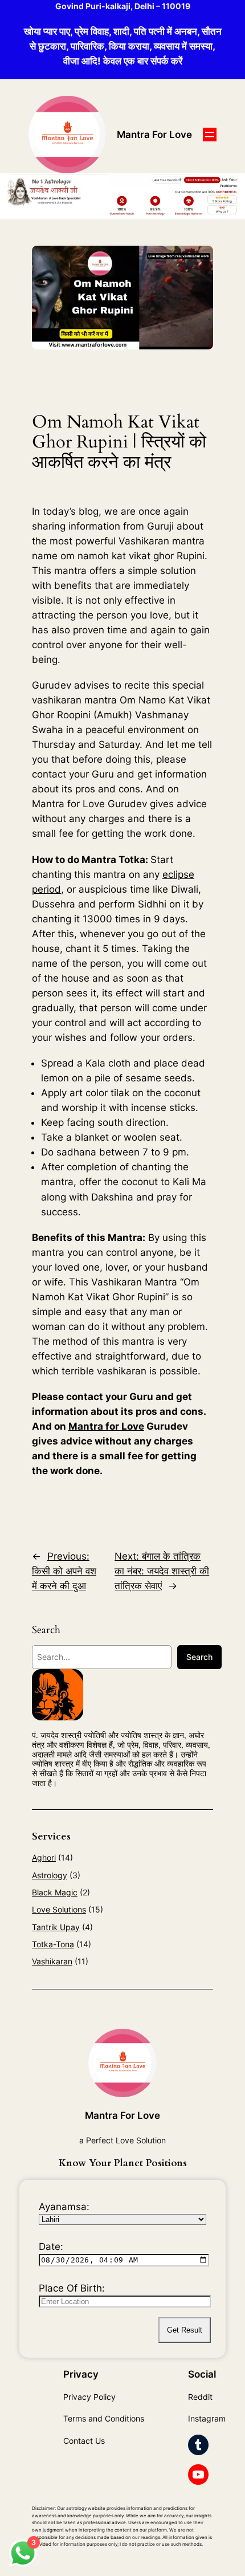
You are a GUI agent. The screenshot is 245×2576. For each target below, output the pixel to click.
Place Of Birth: (72, 2288)
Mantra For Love (154, 135)
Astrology (50, 1875)
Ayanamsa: (64, 2207)
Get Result (185, 2330)
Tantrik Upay (56, 1927)
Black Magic (55, 1892)
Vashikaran (52, 1961)
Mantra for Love (106, 1426)
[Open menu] (210, 135)
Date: (51, 2247)
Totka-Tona (53, 1944)
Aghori (44, 1857)
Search (199, 1657)
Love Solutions (59, 1909)
